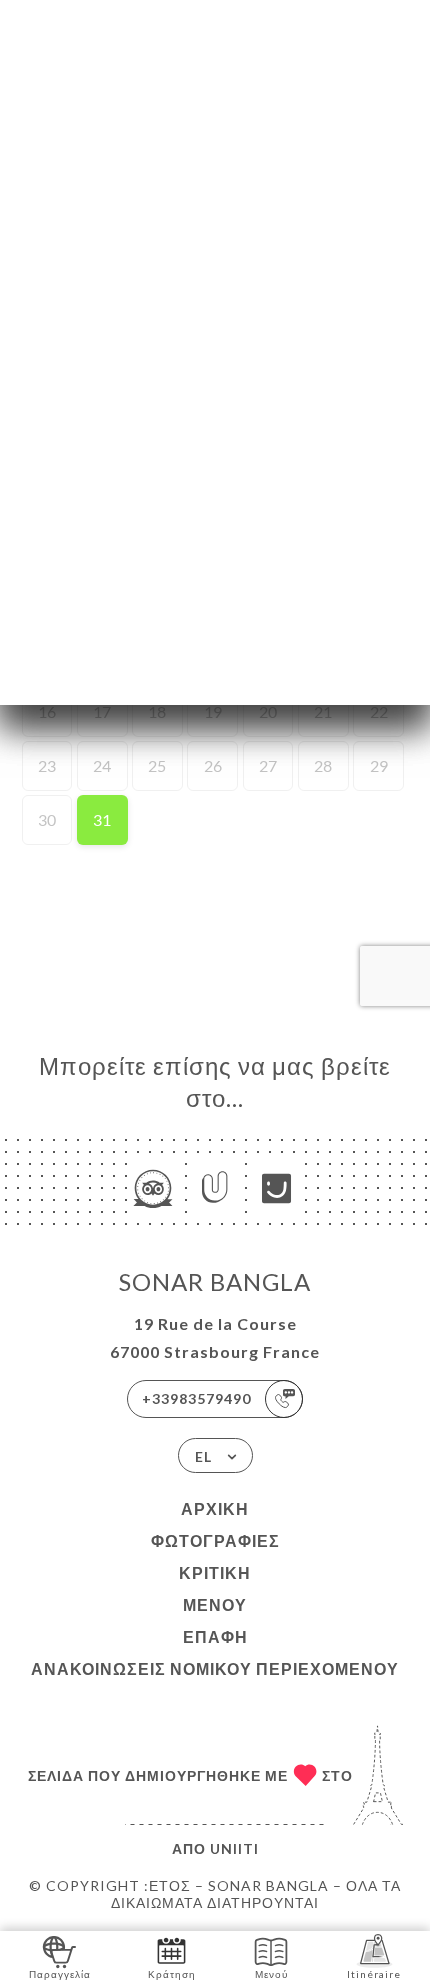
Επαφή (215, 1636)
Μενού (215, 1604)
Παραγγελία (60, 1974)
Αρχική (215, 1508)
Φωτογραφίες (215, 1540)
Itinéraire (374, 1974)
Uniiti (234, 1848)
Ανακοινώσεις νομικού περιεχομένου (215, 1668)
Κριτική (215, 1572)
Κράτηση (172, 1974)
